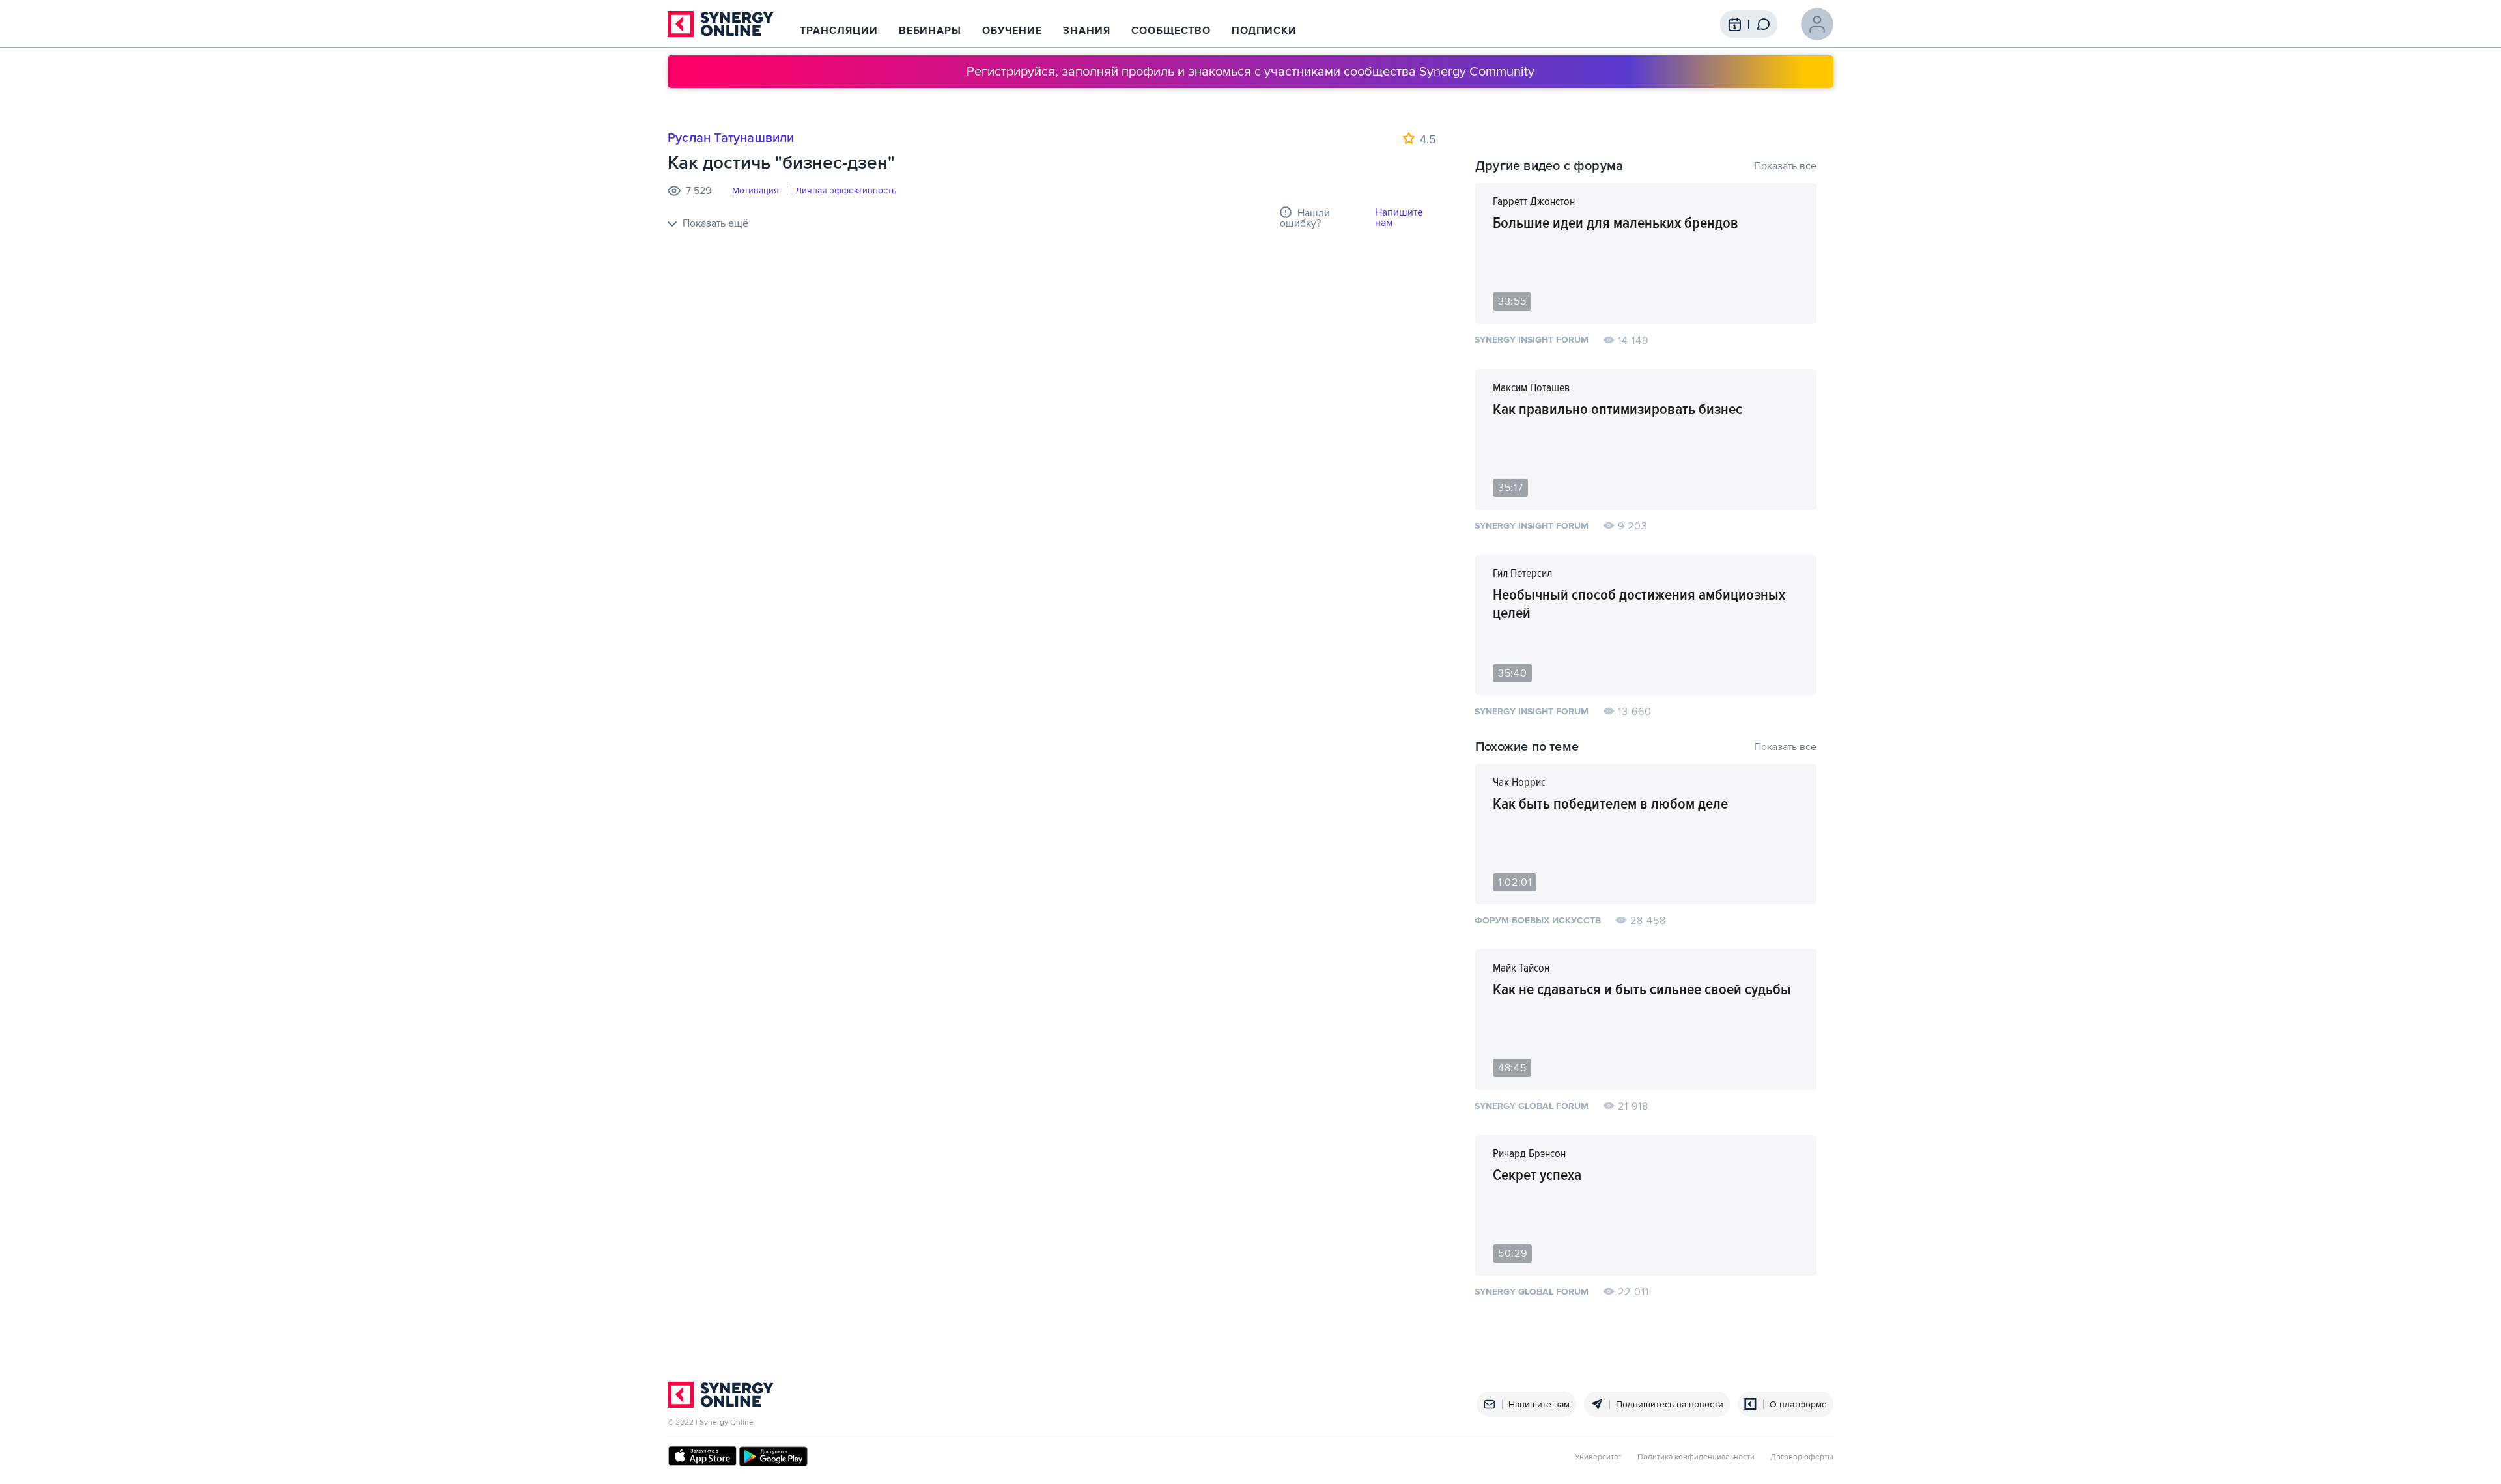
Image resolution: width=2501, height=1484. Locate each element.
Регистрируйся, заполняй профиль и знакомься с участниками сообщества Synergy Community (1250, 72)
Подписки (1264, 31)
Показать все (1785, 166)
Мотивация (756, 191)
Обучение (1012, 31)
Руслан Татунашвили (731, 138)
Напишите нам (1399, 217)
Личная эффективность (846, 191)
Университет (1598, 1457)
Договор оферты (1802, 1457)
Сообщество (1171, 31)
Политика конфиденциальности (1696, 1457)
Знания (1087, 31)
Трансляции (839, 31)
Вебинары (930, 31)
